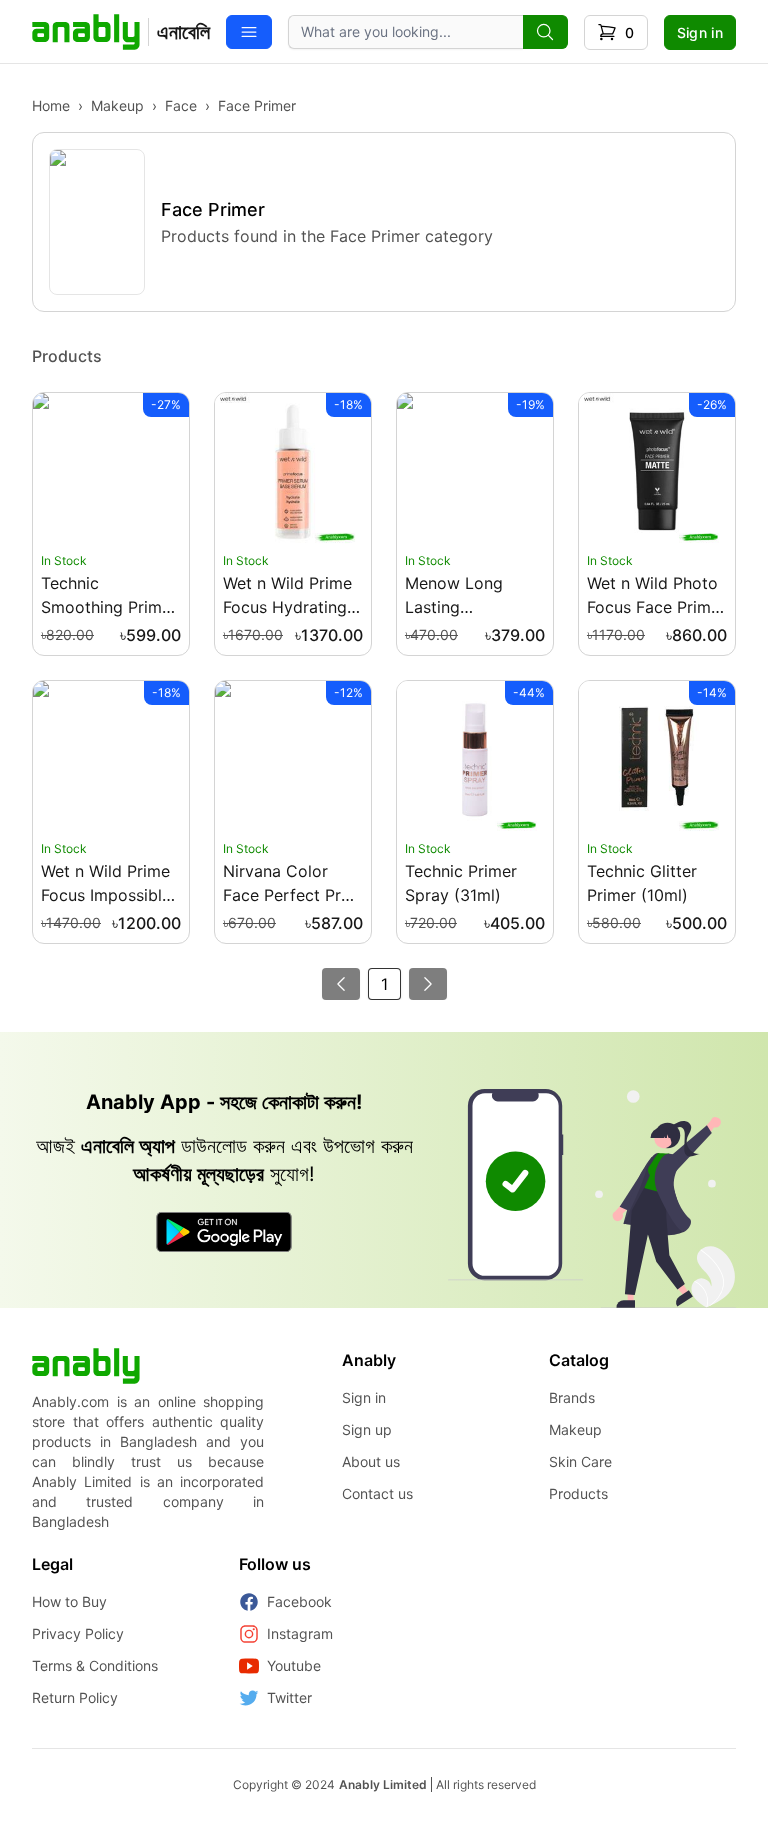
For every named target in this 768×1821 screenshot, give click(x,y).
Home (51, 105)
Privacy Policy (78, 1633)
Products (578, 1493)
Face (181, 105)
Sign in (700, 32)
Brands (572, 1397)
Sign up (367, 1429)
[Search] (545, 32)
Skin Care (580, 1461)
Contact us (377, 1493)
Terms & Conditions (95, 1665)
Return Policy (75, 1697)
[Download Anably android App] (224, 1232)
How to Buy (69, 1601)
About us (371, 1461)
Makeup (117, 105)
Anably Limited (383, 1784)
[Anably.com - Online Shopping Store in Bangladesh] (86, 1366)
